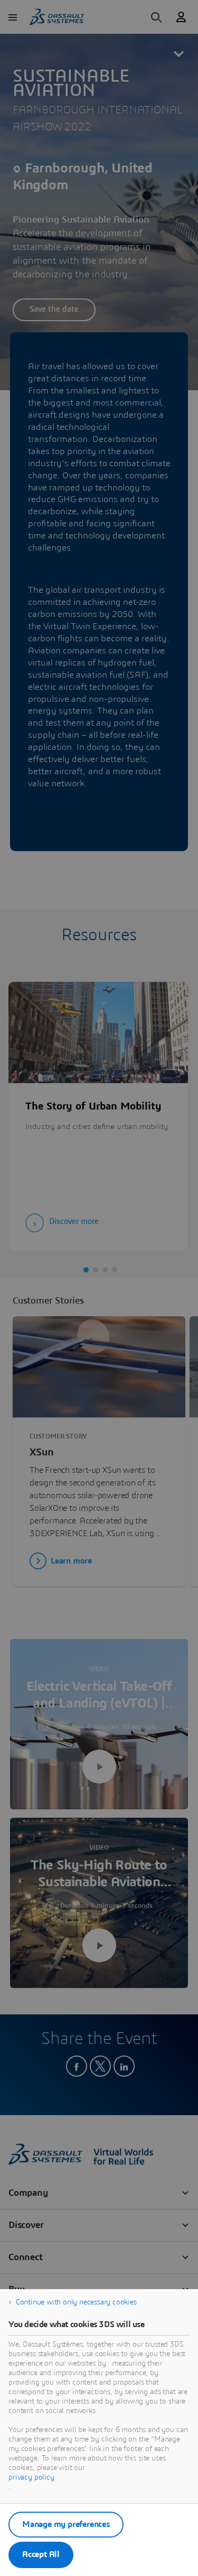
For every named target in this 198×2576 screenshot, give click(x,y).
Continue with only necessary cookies (76, 2302)
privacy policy (31, 2477)
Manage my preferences (66, 2524)
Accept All (41, 2554)
